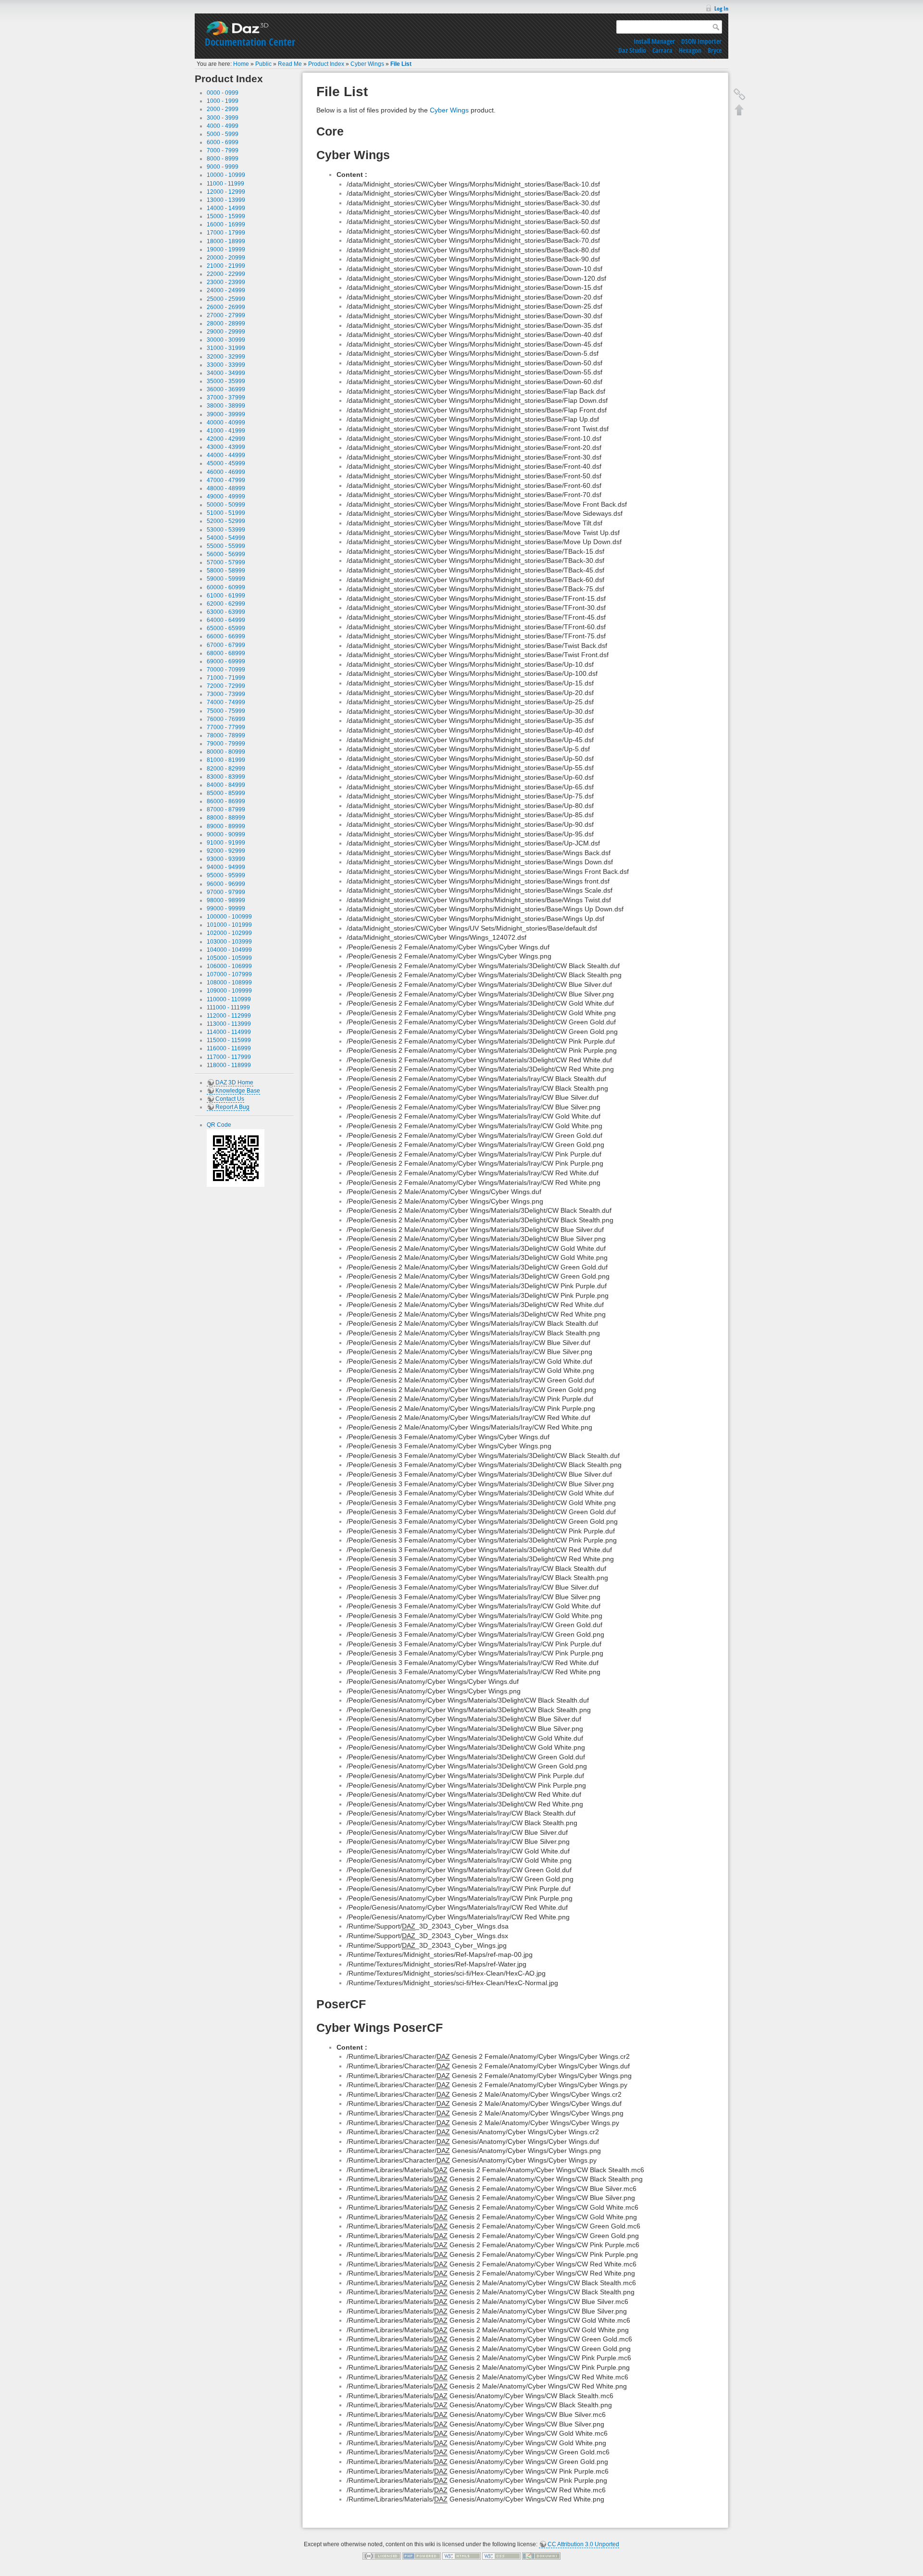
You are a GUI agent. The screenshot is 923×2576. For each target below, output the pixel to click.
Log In (721, 8)
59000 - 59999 (226, 579)
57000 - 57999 (226, 562)
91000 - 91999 (226, 843)
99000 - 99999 (226, 908)
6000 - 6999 (223, 142)
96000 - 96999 (226, 884)
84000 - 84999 (226, 785)
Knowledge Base (238, 1091)
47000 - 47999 (226, 480)
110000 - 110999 (229, 999)
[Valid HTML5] (461, 2555)
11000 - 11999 (225, 184)
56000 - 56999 (226, 554)
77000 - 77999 (226, 727)
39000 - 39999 (226, 414)
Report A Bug (232, 1107)
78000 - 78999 (226, 735)
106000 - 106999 (229, 966)
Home (241, 64)
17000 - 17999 (226, 233)
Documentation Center (250, 42)
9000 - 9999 (223, 167)
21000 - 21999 (226, 266)
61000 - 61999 (226, 596)
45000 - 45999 (226, 463)
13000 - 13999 (226, 200)
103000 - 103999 (229, 942)
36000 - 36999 (226, 389)
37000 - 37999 (226, 398)
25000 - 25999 (226, 299)
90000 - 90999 (226, 834)
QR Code (219, 1125)
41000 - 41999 (226, 431)
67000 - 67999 (226, 645)
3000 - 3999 (223, 118)
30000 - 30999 (226, 340)
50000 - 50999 (226, 505)
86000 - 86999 (226, 801)
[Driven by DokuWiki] (541, 2555)
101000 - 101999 (229, 925)
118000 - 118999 (229, 1065)
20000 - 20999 (226, 258)
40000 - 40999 (226, 423)
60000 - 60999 (226, 587)
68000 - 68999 (226, 653)
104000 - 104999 (229, 950)
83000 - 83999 (226, 777)
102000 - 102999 (229, 933)
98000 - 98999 (226, 900)
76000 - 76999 (226, 719)
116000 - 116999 (229, 1048)
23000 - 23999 (226, 282)
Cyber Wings (367, 64)
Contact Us (230, 1099)
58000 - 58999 (226, 571)
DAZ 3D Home (234, 1083)
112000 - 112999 (229, 1016)
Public (263, 64)
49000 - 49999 (226, 497)
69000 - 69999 (226, 661)
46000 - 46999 (226, 472)
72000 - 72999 (226, 686)
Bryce (715, 50)
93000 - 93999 (226, 859)
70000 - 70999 (226, 670)
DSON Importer (701, 41)
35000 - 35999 (226, 381)
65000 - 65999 (226, 628)
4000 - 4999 (223, 126)
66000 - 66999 (226, 636)
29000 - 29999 (226, 332)
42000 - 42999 (226, 439)
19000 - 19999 (226, 249)
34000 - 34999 (226, 373)
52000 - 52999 (226, 521)
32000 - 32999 (226, 357)
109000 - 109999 (229, 991)
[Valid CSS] (501, 2555)
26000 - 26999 (226, 307)
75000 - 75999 (226, 711)
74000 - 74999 (226, 702)
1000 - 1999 (223, 101)
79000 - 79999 (226, 744)
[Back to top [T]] (739, 110)
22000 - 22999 (226, 274)
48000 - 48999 (226, 488)
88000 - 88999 (226, 818)
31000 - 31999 (226, 348)
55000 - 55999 (226, 546)
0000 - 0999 (223, 93)
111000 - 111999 (228, 1008)
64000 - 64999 (226, 620)
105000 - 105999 (229, 958)
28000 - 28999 (226, 324)
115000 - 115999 (229, 1040)
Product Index (326, 64)
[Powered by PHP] (422, 2555)
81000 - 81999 (226, 760)
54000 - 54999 (226, 538)
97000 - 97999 (226, 892)
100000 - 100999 (229, 917)
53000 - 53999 (226, 530)
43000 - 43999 (226, 447)
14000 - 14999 (226, 208)
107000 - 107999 (229, 974)
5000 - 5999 (223, 134)
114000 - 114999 (229, 1032)
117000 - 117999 (229, 1057)
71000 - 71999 (226, 678)
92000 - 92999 (226, 851)
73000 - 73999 (226, 694)
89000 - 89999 (226, 826)
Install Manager (654, 41)
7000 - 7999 (223, 150)
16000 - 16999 (226, 224)
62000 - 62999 (226, 604)
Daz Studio (632, 50)
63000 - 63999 (226, 612)
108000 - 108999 (229, 983)
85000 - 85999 (226, 793)
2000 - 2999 (223, 109)
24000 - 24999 (226, 290)
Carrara (662, 50)
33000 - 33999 (226, 365)
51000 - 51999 (226, 513)
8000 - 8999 (223, 159)
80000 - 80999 (226, 752)
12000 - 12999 (226, 192)
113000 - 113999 (229, 1024)
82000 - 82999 (226, 769)
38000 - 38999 (226, 406)
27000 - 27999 (226, 315)
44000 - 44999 (226, 455)
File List (401, 64)
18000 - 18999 (226, 241)
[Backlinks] (739, 94)
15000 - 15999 (226, 216)
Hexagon (690, 50)
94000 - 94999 (226, 867)
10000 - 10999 (226, 175)
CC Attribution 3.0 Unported (583, 2544)
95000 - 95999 (226, 875)
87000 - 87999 (226, 809)
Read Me (290, 64)
